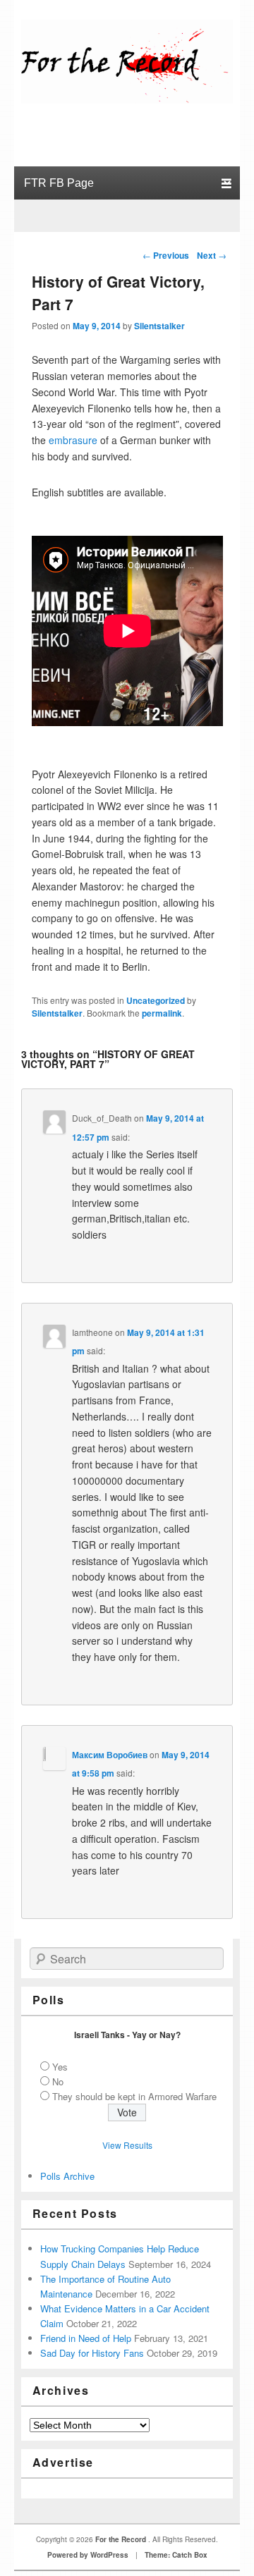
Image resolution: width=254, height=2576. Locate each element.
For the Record (122, 2539)
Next (212, 255)
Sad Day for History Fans (92, 2353)
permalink (162, 1013)
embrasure (73, 440)
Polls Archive (67, 2176)
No (58, 2081)
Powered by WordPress (88, 2555)
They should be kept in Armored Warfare (134, 2096)
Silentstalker (159, 326)
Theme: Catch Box (176, 2555)
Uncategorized (156, 1000)
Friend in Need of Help (86, 2338)
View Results (127, 2145)
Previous (166, 255)
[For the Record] (127, 99)
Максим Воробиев (110, 1755)
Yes (60, 2067)
